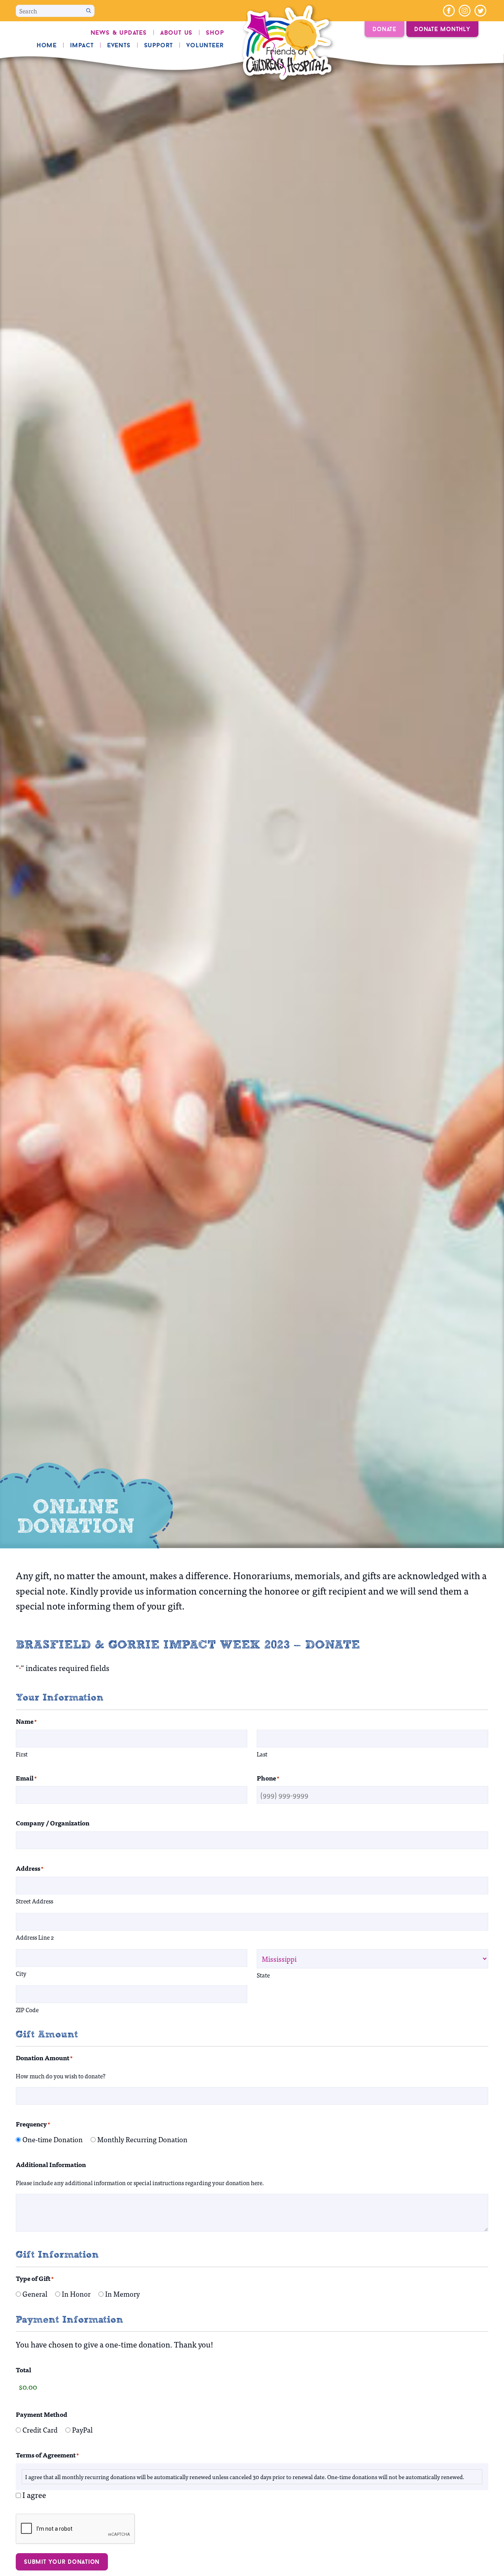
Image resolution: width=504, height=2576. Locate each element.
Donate (384, 29)
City (21, 1973)
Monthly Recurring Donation (142, 2139)
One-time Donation (53, 2139)
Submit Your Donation (62, 2562)
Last (262, 1754)
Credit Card (40, 2430)
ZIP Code (27, 2010)
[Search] (89, 11)
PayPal (82, 2430)
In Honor (76, 2294)
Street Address (34, 1901)
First (22, 1754)
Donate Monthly (442, 29)
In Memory (122, 2294)
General (35, 2294)
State (263, 1975)
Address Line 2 (35, 1937)
